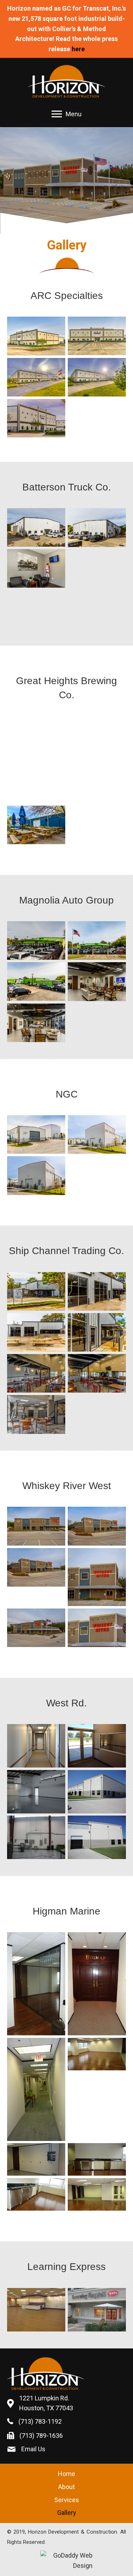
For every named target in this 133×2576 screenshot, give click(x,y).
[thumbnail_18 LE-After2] (97, 2310)
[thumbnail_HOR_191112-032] (97, 780)
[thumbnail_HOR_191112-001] (36, 735)
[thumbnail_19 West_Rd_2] (97, 1837)
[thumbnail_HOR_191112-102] (97, 568)
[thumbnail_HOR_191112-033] (36, 825)
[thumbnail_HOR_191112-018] (36, 776)
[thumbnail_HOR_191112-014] (97, 735)
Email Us (33, 2449)
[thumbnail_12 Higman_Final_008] (36, 2089)
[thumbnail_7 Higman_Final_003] (97, 2194)
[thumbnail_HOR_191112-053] (36, 1374)
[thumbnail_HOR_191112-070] (36, 1176)
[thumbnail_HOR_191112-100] (97, 528)
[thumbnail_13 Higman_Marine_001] (97, 1984)
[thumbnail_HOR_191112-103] (36, 609)
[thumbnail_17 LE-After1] (36, 2310)
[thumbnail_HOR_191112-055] (97, 1374)
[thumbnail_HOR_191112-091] (36, 1023)
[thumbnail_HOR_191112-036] (36, 1292)
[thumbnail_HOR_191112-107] (97, 377)
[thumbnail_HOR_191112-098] (36, 527)
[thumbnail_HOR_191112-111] (36, 1568)
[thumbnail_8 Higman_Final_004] (97, 2054)
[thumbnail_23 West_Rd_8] (36, 1746)
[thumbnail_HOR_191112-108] (36, 418)
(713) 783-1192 (40, 2421)
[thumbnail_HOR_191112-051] (36, 1333)
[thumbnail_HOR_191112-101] (36, 568)
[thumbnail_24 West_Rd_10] (97, 1746)
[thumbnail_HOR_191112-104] (36, 336)
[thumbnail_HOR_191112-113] (36, 1628)
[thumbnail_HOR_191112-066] (36, 1135)
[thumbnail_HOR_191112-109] (36, 1526)
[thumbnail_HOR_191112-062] (36, 1415)
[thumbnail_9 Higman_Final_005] (36, 1984)
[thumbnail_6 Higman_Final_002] (97, 2159)
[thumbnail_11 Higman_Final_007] (36, 2159)
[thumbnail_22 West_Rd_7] (36, 1792)
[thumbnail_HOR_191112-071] (97, 1175)
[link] (66, 2474)
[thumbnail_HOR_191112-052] (97, 1333)
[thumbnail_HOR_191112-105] (97, 336)
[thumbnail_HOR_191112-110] (97, 1526)
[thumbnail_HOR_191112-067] (97, 1135)
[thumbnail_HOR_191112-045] (97, 1292)
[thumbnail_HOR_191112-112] (97, 1577)
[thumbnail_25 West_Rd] (97, 1792)
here (78, 49)
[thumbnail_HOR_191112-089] (97, 982)
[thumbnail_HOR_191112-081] (36, 981)
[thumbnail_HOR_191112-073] (36, 940)
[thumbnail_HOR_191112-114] (97, 1628)
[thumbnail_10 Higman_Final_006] (36, 2194)
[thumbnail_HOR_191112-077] (97, 940)
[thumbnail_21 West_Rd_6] (36, 1837)
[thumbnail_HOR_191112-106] (36, 377)
